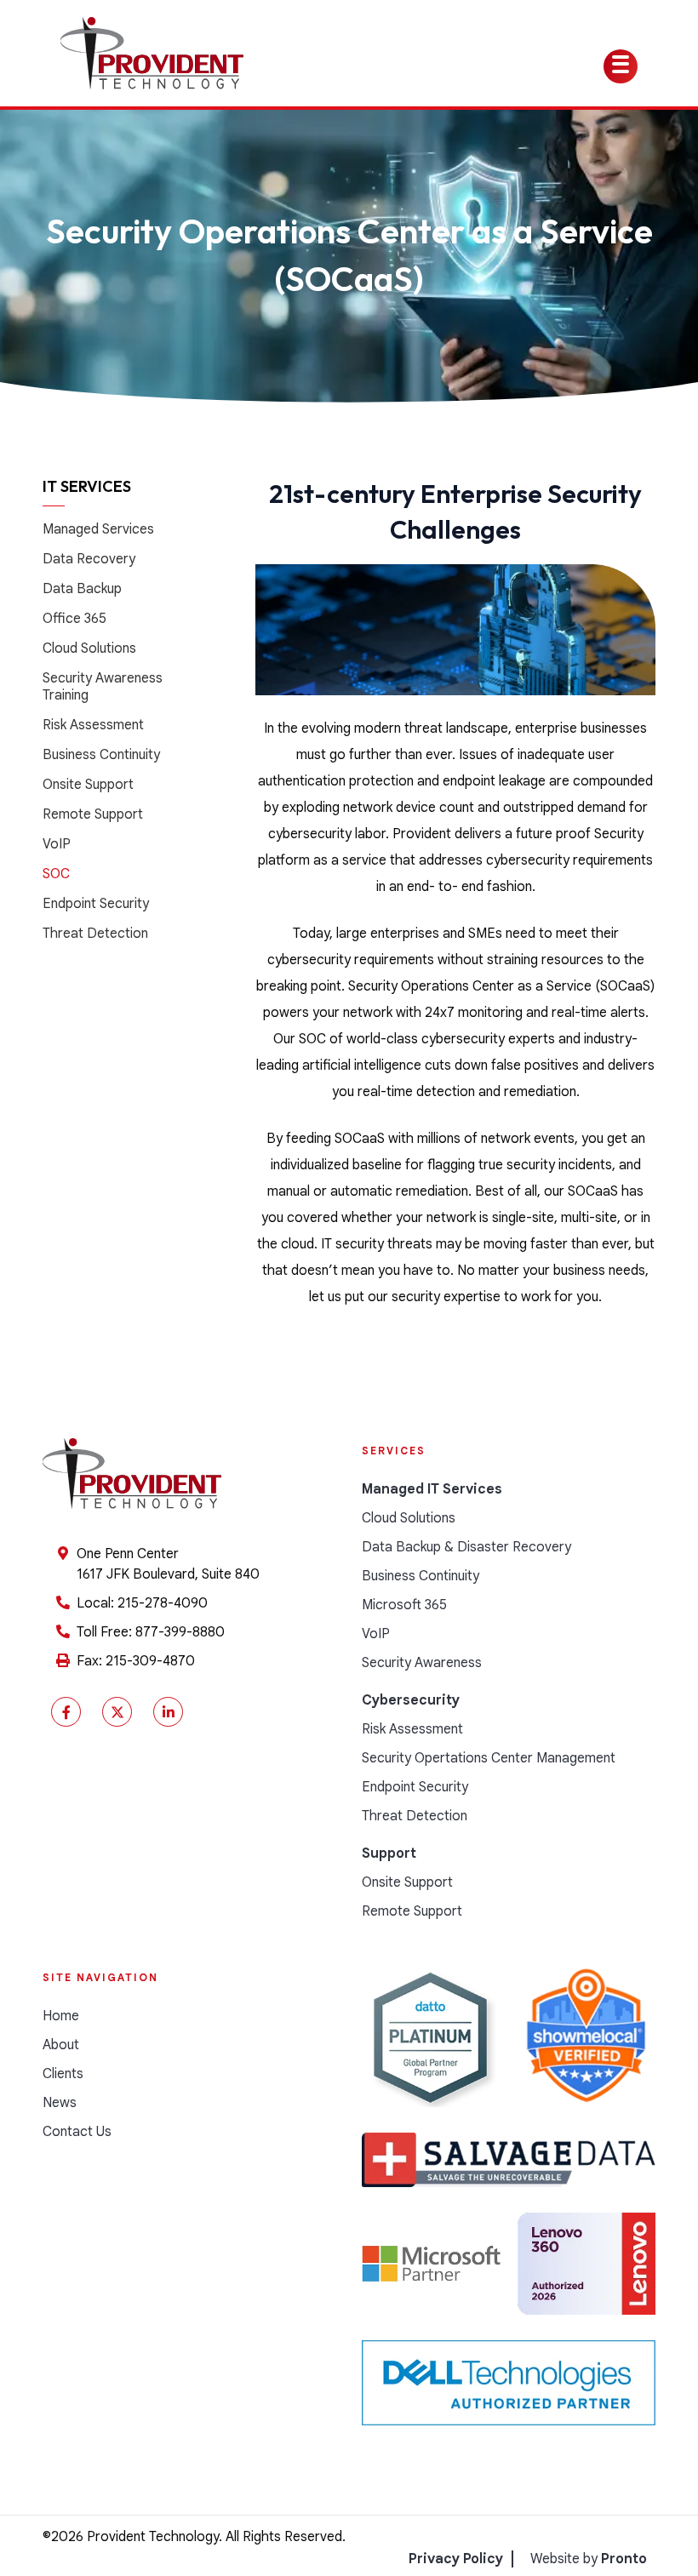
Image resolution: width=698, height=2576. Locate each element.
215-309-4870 (150, 1661)
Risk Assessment (93, 725)
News (60, 2103)
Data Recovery (89, 559)
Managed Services (98, 529)
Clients (63, 2074)
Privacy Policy (456, 2559)
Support (389, 1853)
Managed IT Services (432, 1489)
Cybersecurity (411, 1700)
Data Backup (82, 589)
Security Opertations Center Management (489, 1758)
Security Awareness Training (103, 687)
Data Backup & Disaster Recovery (466, 1547)
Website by (589, 2559)
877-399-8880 (180, 1632)
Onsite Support (88, 785)
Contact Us (77, 2132)
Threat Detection (95, 934)
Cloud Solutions (89, 648)
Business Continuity (101, 755)
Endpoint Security (96, 904)
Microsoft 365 (404, 1605)
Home (61, 2016)
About (61, 2045)
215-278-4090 (163, 1603)
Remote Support (93, 814)
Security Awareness (422, 1663)
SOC (56, 874)
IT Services (87, 486)
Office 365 (74, 619)
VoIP (57, 844)
